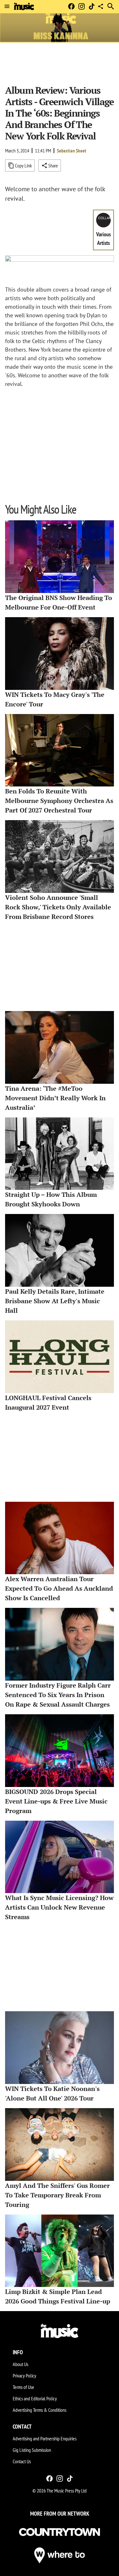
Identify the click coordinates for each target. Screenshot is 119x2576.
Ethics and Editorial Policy (35, 2398)
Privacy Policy (24, 2376)
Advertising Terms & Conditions (40, 2410)
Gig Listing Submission (32, 2450)
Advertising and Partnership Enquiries (45, 2438)
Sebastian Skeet (72, 151)
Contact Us (22, 2461)
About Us (20, 2364)
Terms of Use (23, 2387)
